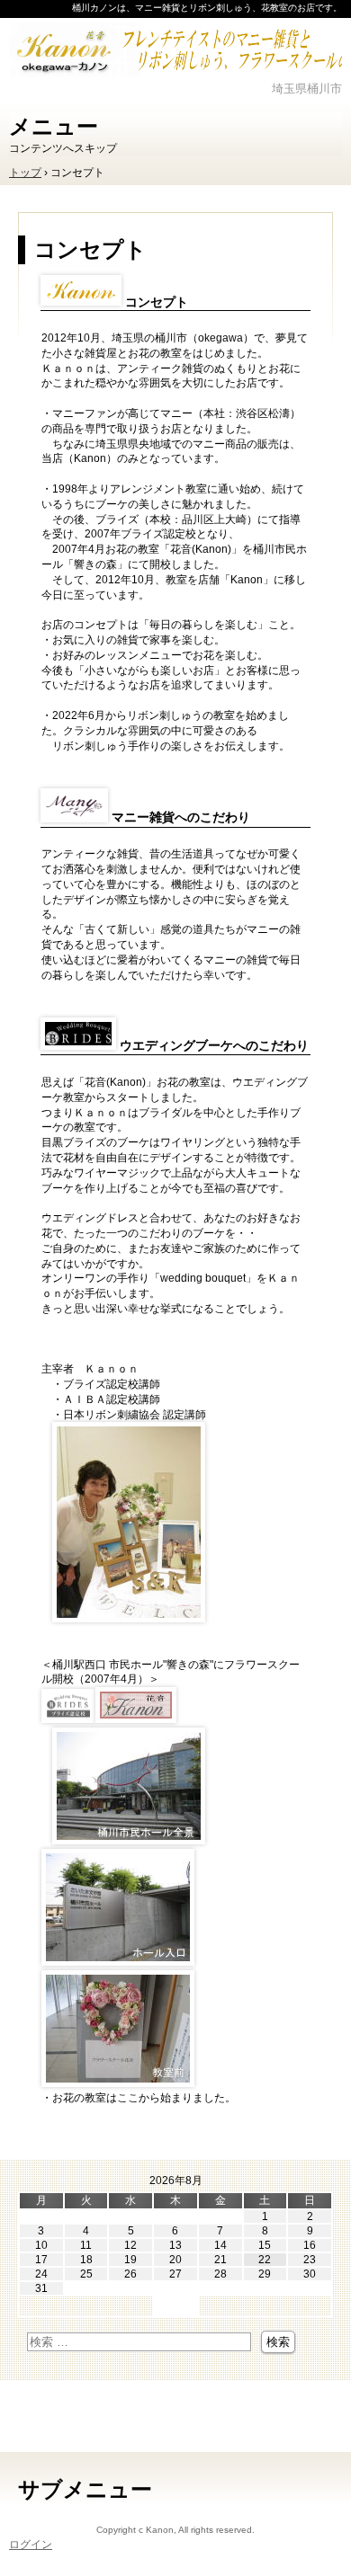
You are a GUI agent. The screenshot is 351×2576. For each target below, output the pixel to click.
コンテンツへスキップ (63, 148)
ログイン (31, 2545)
